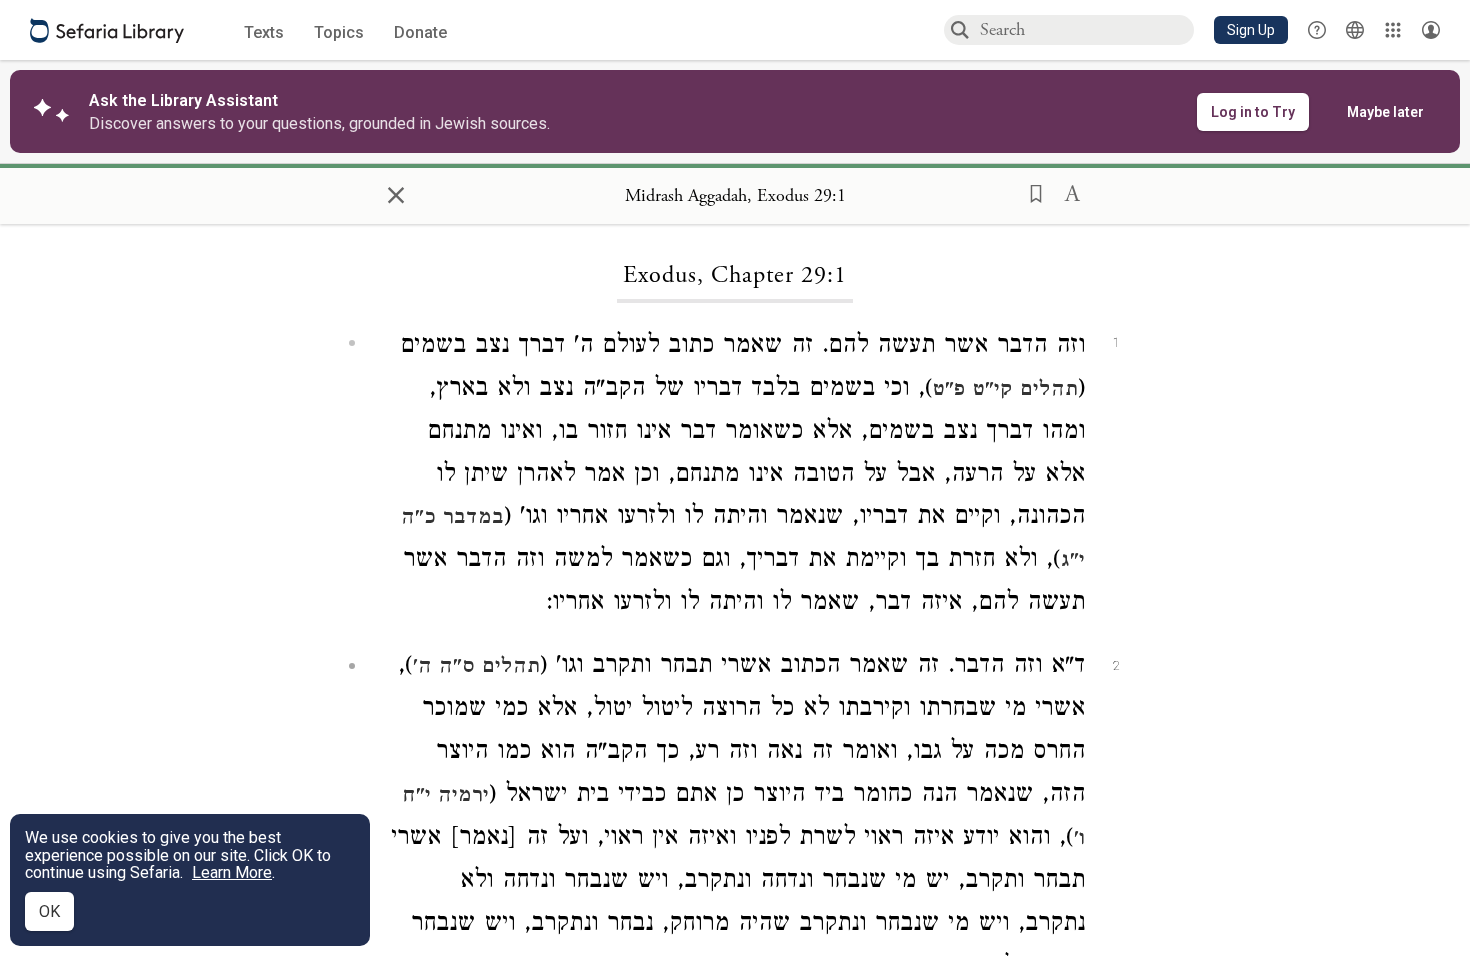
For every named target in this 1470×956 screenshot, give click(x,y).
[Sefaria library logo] (107, 30)
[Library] (1393, 30)
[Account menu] (1431, 30)
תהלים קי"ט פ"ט (1005, 391)
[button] (1251, 30)
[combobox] (1086, 29)
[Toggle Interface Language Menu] (1355, 30)
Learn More (232, 872)
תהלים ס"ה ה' (476, 668)
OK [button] (49, 911)
